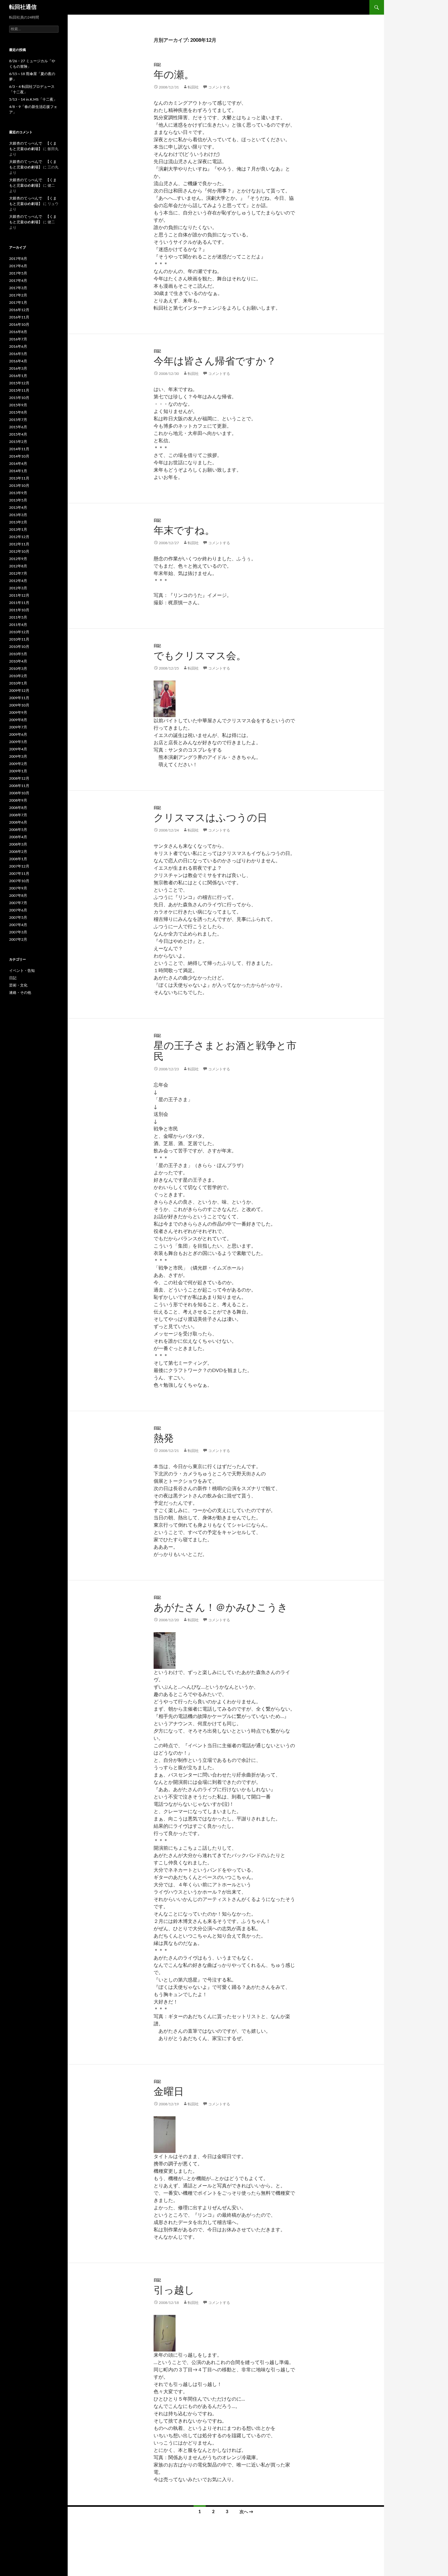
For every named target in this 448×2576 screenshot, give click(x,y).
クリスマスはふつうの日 (210, 818)
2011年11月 (19, 603)
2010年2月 (18, 676)
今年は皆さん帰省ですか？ (215, 361)
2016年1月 (18, 376)
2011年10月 (19, 610)
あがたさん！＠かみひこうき (221, 1608)
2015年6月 (18, 427)
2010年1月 (18, 683)
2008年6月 (18, 822)
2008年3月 (18, 844)
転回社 (193, 87)
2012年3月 (18, 588)
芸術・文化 (18, 985)
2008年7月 (18, 815)
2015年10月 (19, 398)
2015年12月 (19, 383)
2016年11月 (19, 317)
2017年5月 (18, 273)
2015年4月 (18, 434)
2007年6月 (18, 910)
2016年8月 (18, 332)
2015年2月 (18, 442)
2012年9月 (18, 559)
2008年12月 (19, 778)
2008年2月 (18, 852)
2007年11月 (19, 874)
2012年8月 (18, 566)
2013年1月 (18, 530)
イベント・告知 (22, 971)
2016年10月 (19, 325)
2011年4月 (18, 625)
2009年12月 (19, 691)
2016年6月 (18, 347)
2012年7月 (18, 573)
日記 (157, 65)
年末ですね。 (184, 531)
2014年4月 (18, 464)
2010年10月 (19, 647)
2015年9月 (18, 405)
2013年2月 (18, 522)
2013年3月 (18, 515)
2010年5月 (18, 654)
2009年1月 (18, 771)
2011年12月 (19, 595)
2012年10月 (19, 551)
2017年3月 (18, 288)
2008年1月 (18, 859)
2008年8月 (18, 808)
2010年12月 (19, 632)
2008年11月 (19, 786)
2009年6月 (18, 735)
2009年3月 (18, 756)
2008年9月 (18, 800)
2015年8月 (18, 412)
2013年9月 (18, 493)
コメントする (219, 87)
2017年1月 (18, 303)
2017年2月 (18, 295)
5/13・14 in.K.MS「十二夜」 (33, 99)
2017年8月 (18, 259)
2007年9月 (18, 888)
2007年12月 (19, 866)
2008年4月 (18, 837)
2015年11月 (19, 390)
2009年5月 (18, 742)
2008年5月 (18, 830)
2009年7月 (18, 727)
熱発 (164, 1438)
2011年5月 (18, 617)
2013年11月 (19, 478)
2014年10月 (19, 456)
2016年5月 (18, 354)
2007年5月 (18, 918)
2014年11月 (19, 449)
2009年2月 (18, 764)
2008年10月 (19, 793)
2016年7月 (18, 339)
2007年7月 (18, 903)
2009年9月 (18, 713)
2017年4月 (18, 281)
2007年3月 (18, 932)
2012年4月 (18, 581)
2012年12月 (19, 537)
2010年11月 (19, 639)
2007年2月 (18, 940)
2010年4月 (18, 661)
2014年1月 (18, 471)
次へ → (246, 2512)
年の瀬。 (174, 75)
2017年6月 (18, 266)
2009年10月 (19, 705)
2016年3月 (18, 368)
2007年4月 (18, 925)
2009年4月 (18, 749)
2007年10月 (19, 881)
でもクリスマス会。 (200, 656)
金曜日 (169, 2092)
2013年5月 (18, 500)
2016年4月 (18, 361)
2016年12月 (19, 310)
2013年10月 (19, 486)
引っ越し (174, 2290)
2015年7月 (18, 420)
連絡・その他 (20, 993)
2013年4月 (18, 508)
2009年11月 (19, 698)
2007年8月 (18, 896)
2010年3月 (18, 669)
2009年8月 (18, 720)
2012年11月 (19, 544)
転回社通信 (23, 7)
